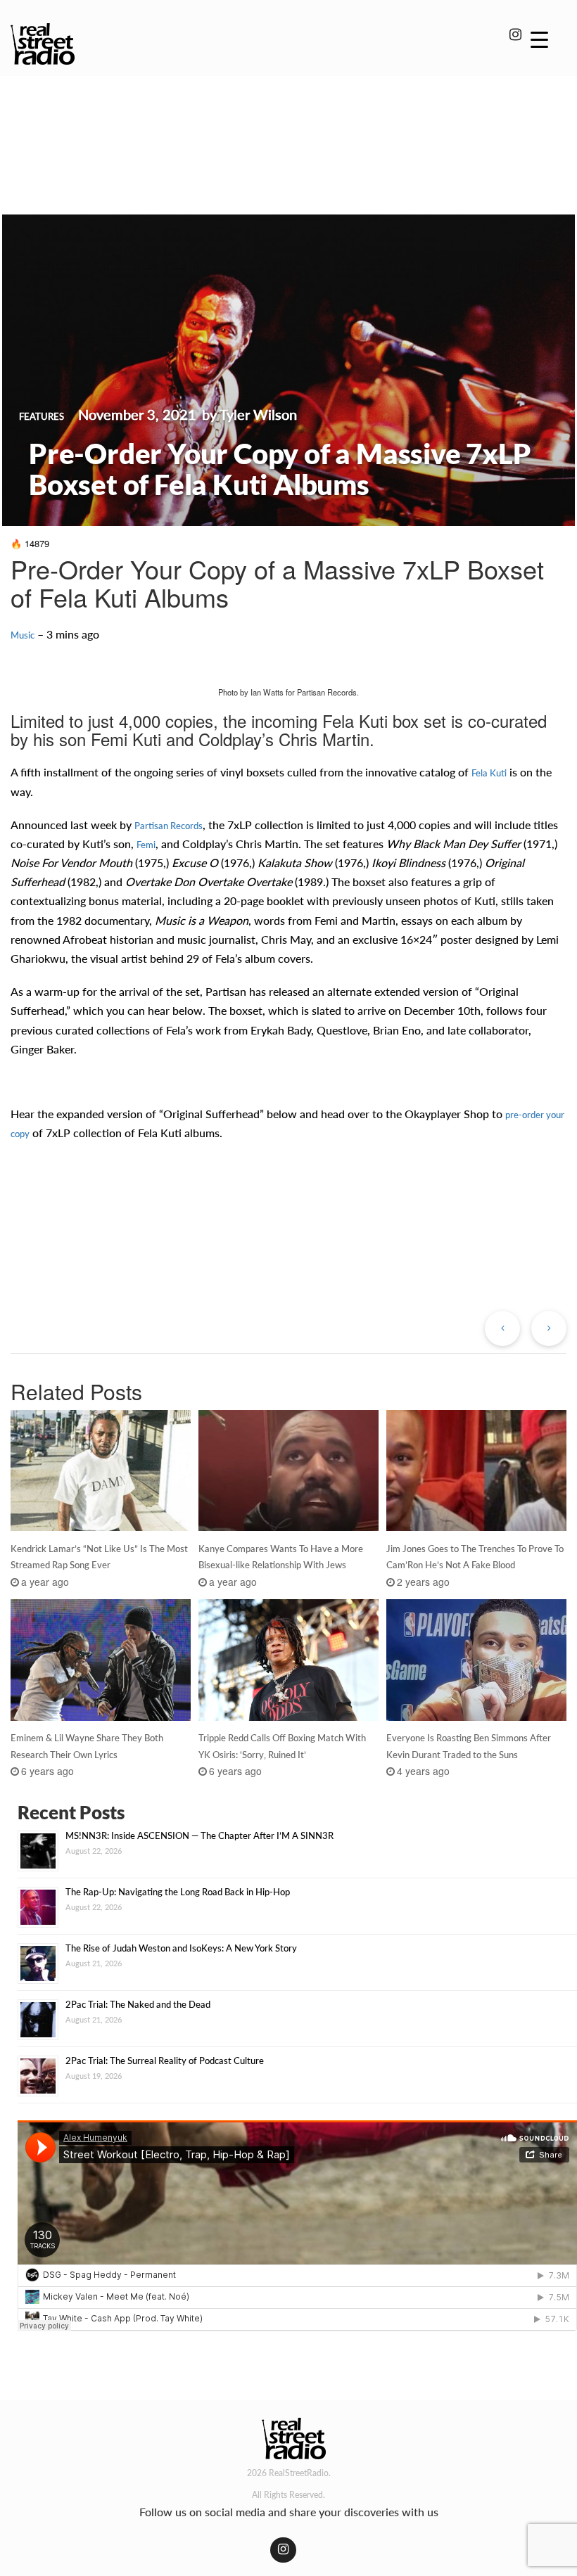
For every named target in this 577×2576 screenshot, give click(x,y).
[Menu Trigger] (539, 39)
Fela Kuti (489, 773)
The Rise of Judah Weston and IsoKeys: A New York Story (181, 1948)
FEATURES (42, 416)
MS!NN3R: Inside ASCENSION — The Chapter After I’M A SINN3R (199, 1835)
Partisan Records (169, 826)
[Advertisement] (288, 125)
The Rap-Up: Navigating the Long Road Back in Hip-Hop (178, 1892)
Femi (146, 845)
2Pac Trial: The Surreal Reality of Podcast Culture (165, 2061)
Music (23, 635)
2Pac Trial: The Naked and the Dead (138, 2004)
